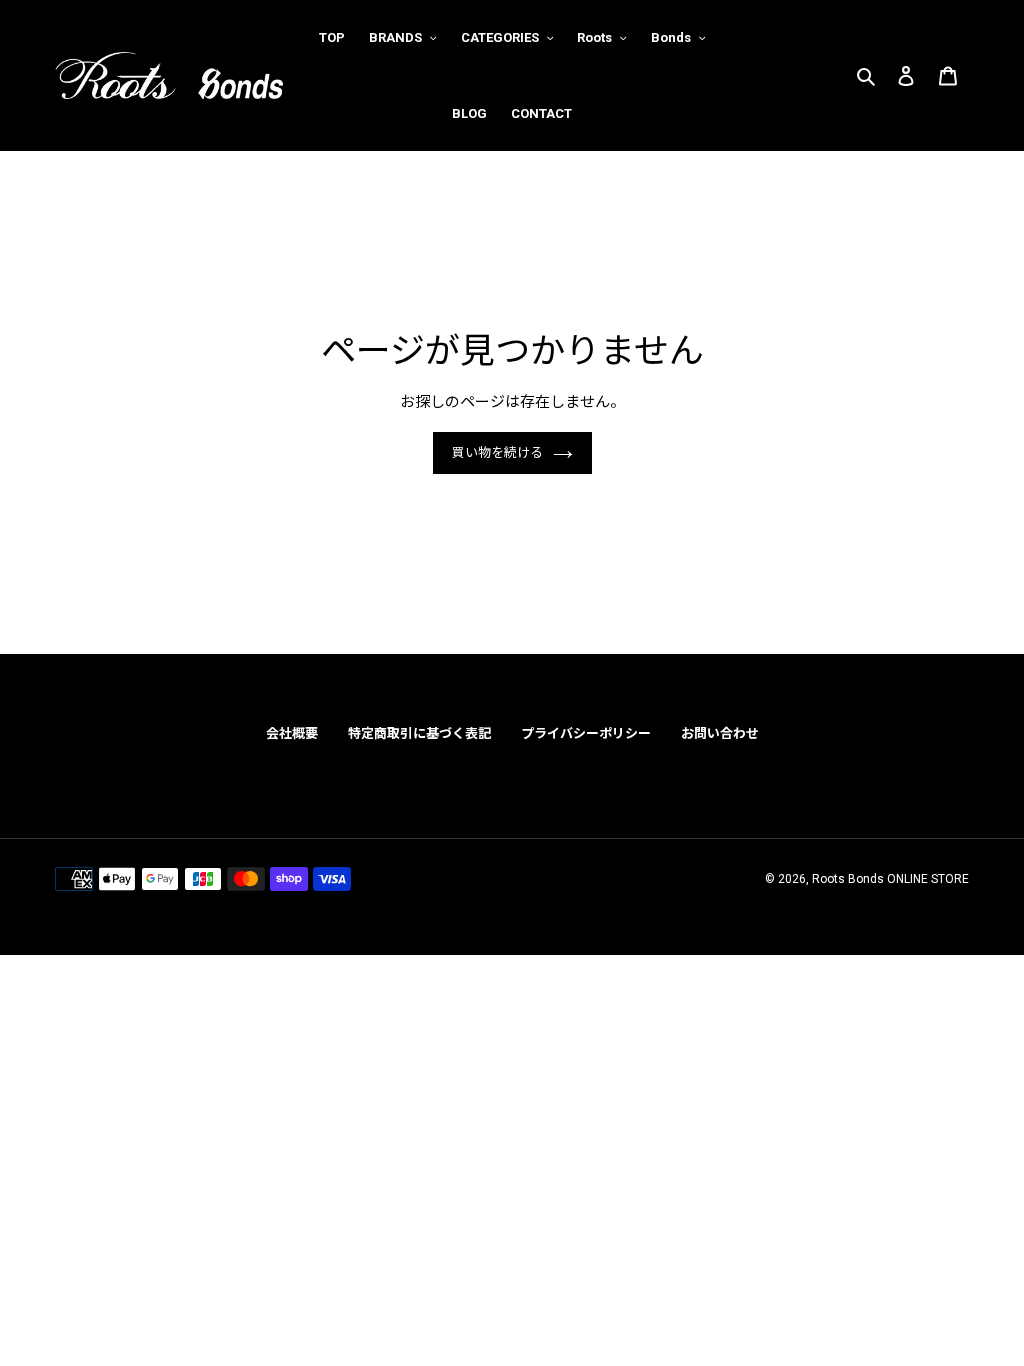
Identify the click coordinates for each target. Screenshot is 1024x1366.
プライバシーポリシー (586, 733)
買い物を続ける (497, 452)
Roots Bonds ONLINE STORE (890, 879)
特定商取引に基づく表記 (419, 733)
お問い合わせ (720, 733)
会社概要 (292, 733)
